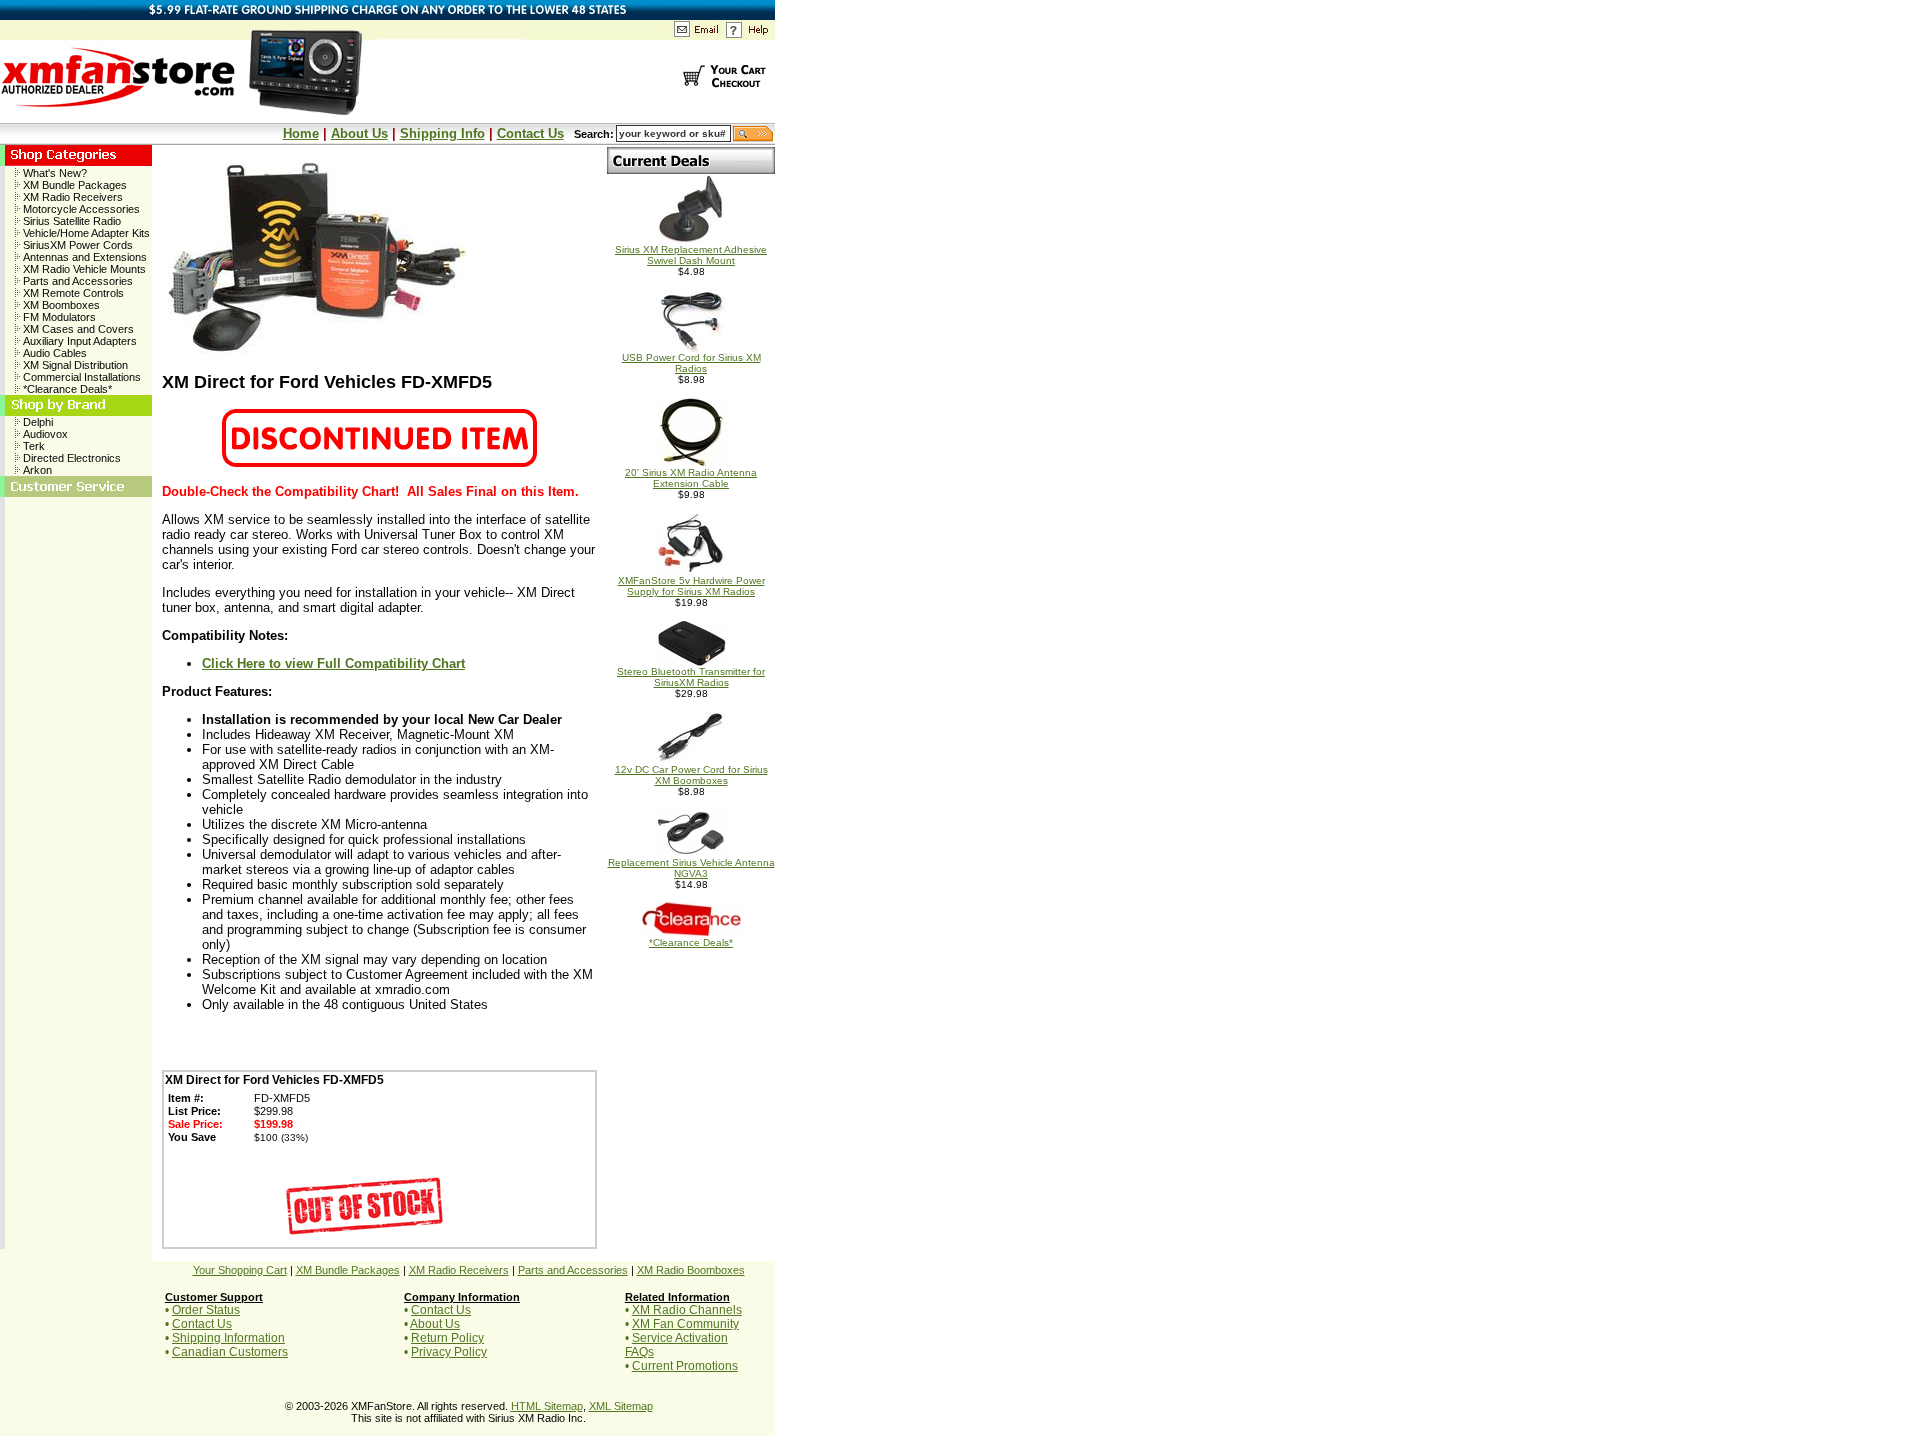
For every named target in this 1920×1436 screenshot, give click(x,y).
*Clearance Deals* (66, 389)
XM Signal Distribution (74, 365)
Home (301, 133)
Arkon (36, 470)
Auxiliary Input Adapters (78, 341)
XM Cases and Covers (77, 329)
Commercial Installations (80, 377)
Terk (32, 446)
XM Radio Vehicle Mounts (83, 269)
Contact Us (530, 133)
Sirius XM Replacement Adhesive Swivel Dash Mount (691, 255)
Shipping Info (442, 133)
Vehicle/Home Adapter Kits (85, 233)
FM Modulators (58, 317)
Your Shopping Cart (240, 1270)
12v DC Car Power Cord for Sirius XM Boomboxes (691, 775)
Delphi (36, 422)
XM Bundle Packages (73, 185)
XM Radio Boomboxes (691, 1270)
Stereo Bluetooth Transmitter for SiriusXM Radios (691, 677)
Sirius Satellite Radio (70, 221)
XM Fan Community (685, 1324)
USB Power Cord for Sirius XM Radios (691, 363)
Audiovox (44, 434)
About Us (359, 133)
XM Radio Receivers (71, 197)
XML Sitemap (621, 1406)
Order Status (206, 1310)
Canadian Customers (230, 1352)
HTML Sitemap (547, 1406)
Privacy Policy (449, 1352)
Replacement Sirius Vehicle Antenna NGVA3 (691, 868)
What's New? (53, 173)
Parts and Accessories (76, 281)
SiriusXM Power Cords (76, 245)
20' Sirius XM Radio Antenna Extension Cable (691, 478)
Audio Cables (53, 353)
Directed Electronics (70, 458)
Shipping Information (228, 1338)
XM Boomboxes (60, 305)
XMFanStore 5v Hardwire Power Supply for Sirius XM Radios (691, 586)
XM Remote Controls (72, 293)
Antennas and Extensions (83, 257)
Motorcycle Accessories (80, 209)
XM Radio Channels (687, 1310)
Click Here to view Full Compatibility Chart (333, 663)
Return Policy (447, 1338)
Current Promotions (685, 1366)
